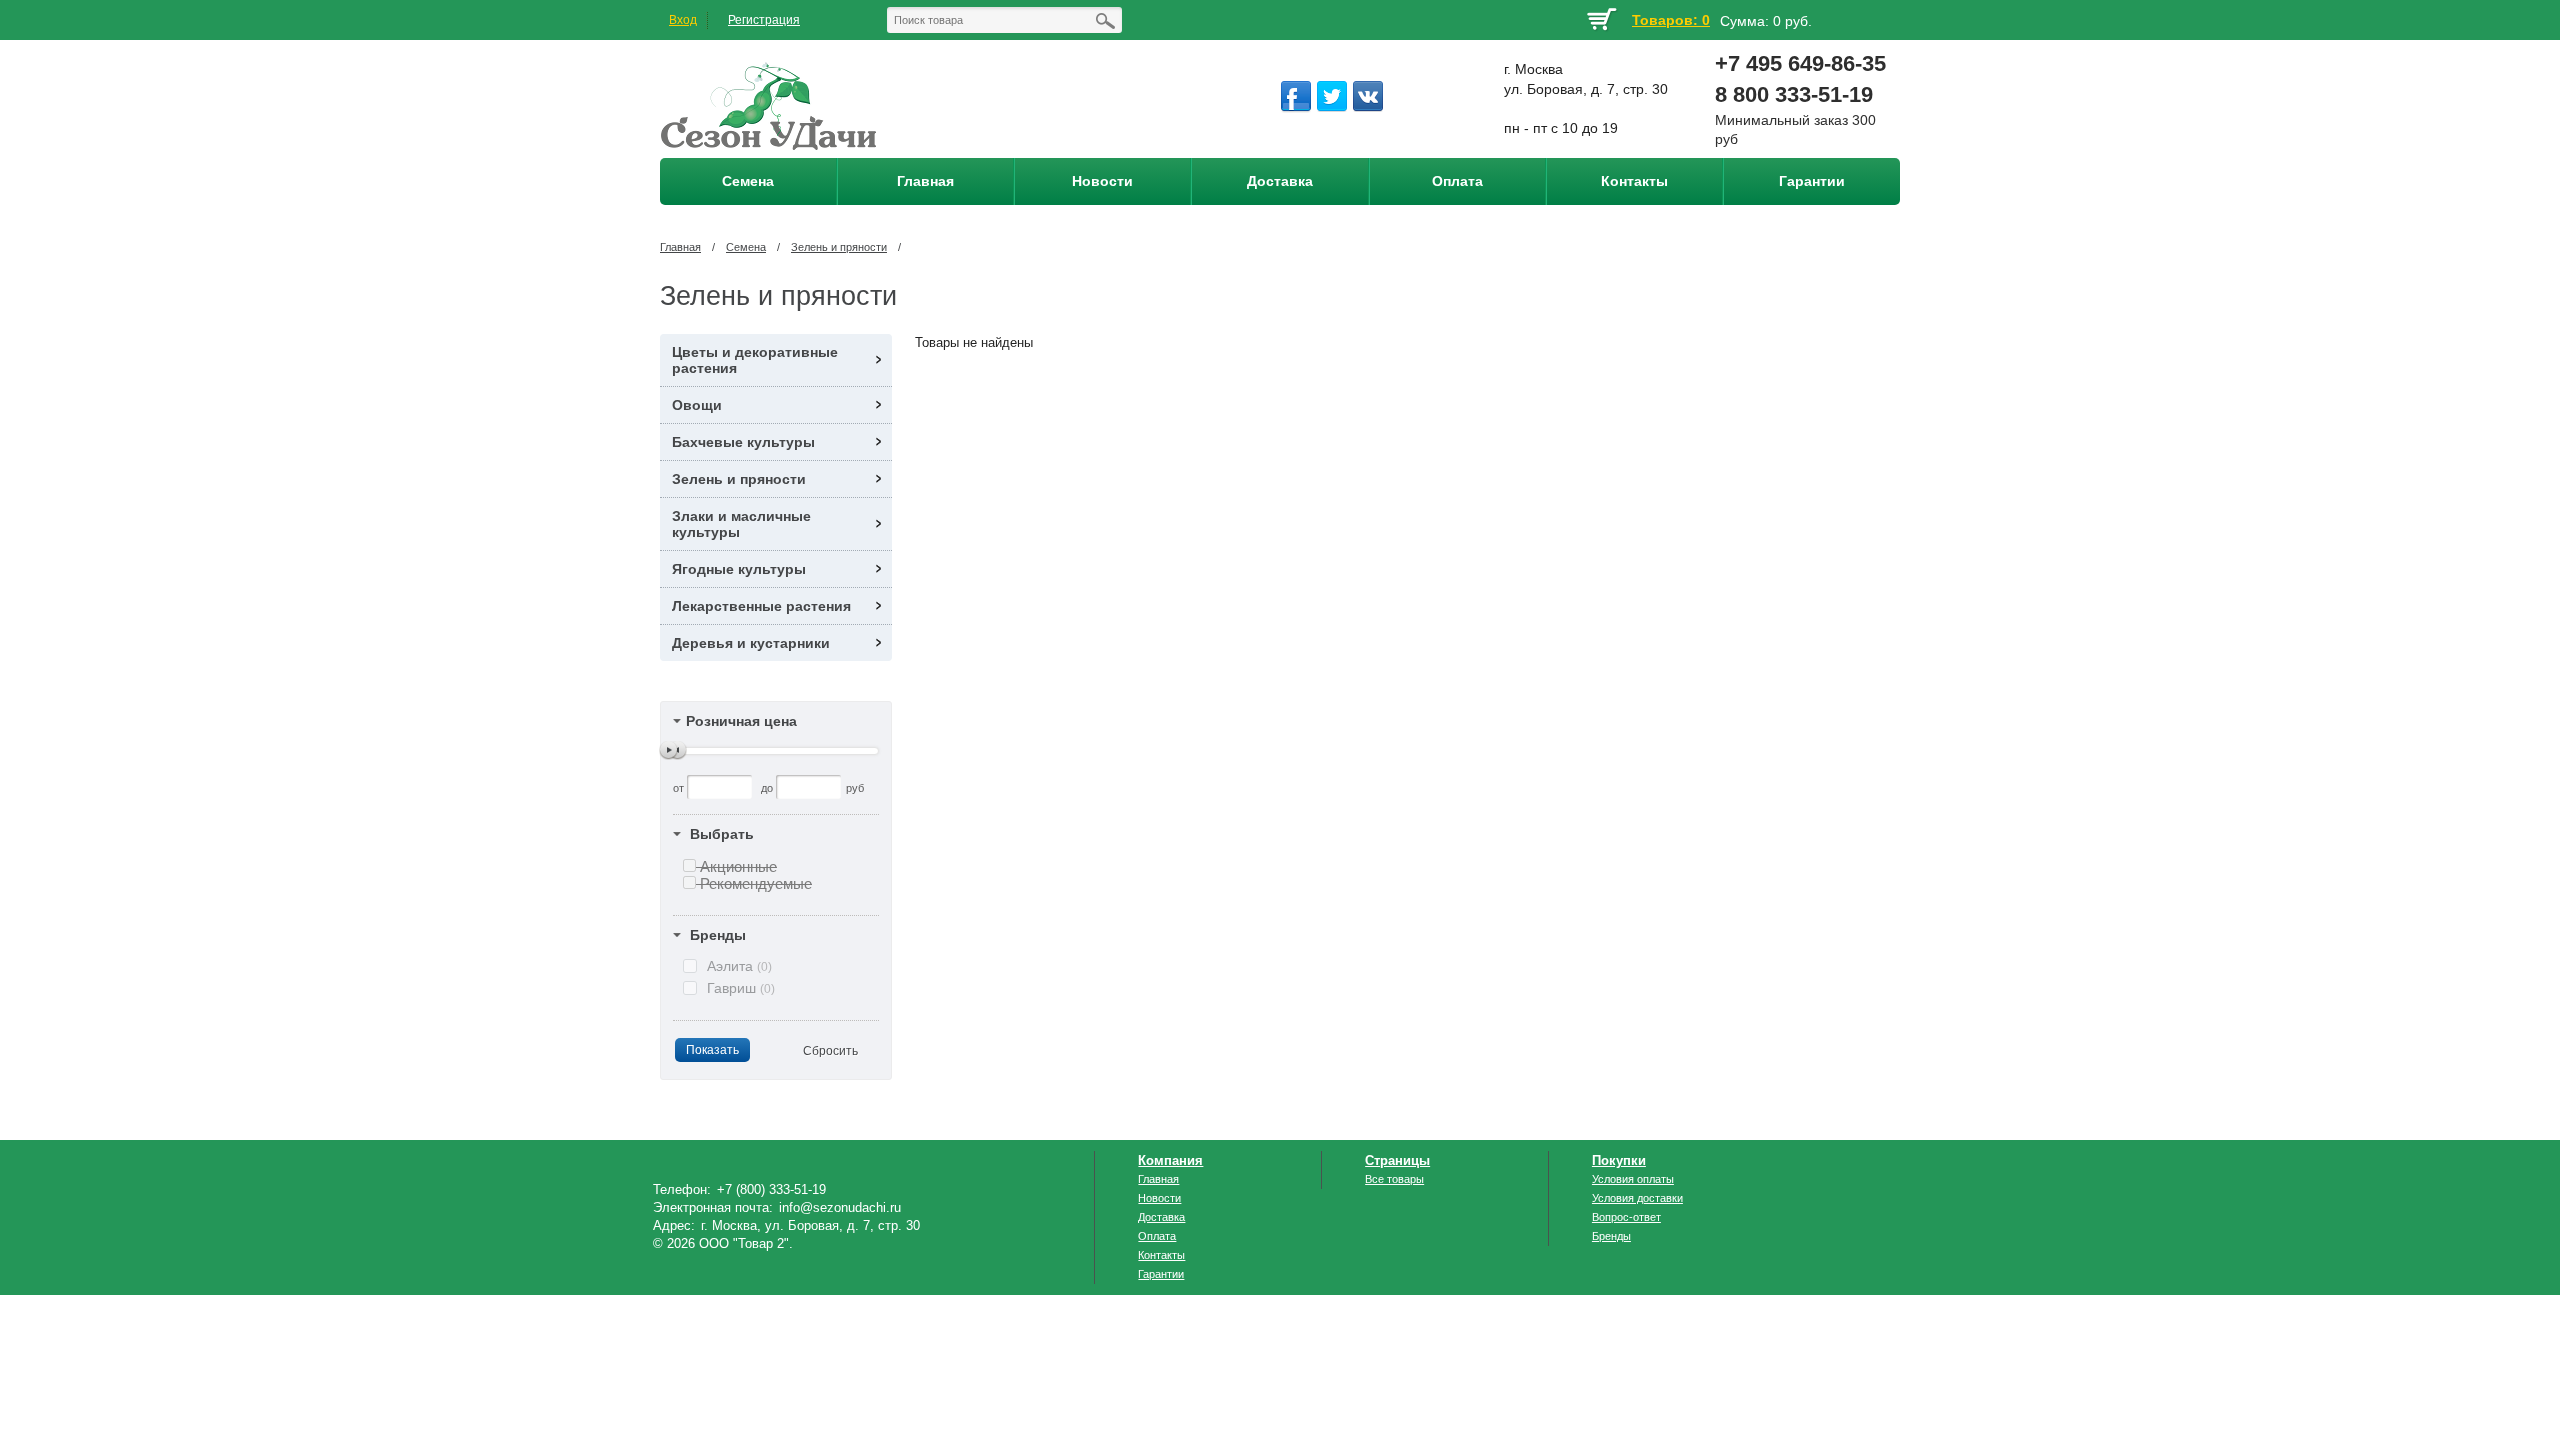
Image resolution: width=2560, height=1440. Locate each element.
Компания (1170, 1160)
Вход (683, 20)
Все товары (1394, 1179)
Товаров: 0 (1671, 20)
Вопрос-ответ (1626, 1217)
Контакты (1161, 1255)
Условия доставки (1637, 1198)
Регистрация (764, 20)
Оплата (1157, 1236)
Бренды (718, 935)
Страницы (1397, 1160)
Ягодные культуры (739, 569)
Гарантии (1161, 1274)
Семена (746, 247)
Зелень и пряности (839, 247)
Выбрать (722, 834)
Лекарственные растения (761, 606)
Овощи (697, 405)
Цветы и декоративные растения (755, 360)
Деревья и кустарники (751, 643)
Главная (680, 247)
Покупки (1619, 1160)
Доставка (1161, 1217)
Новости (1159, 1198)
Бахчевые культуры (743, 442)
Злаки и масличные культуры (741, 524)
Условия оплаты (1633, 1179)
